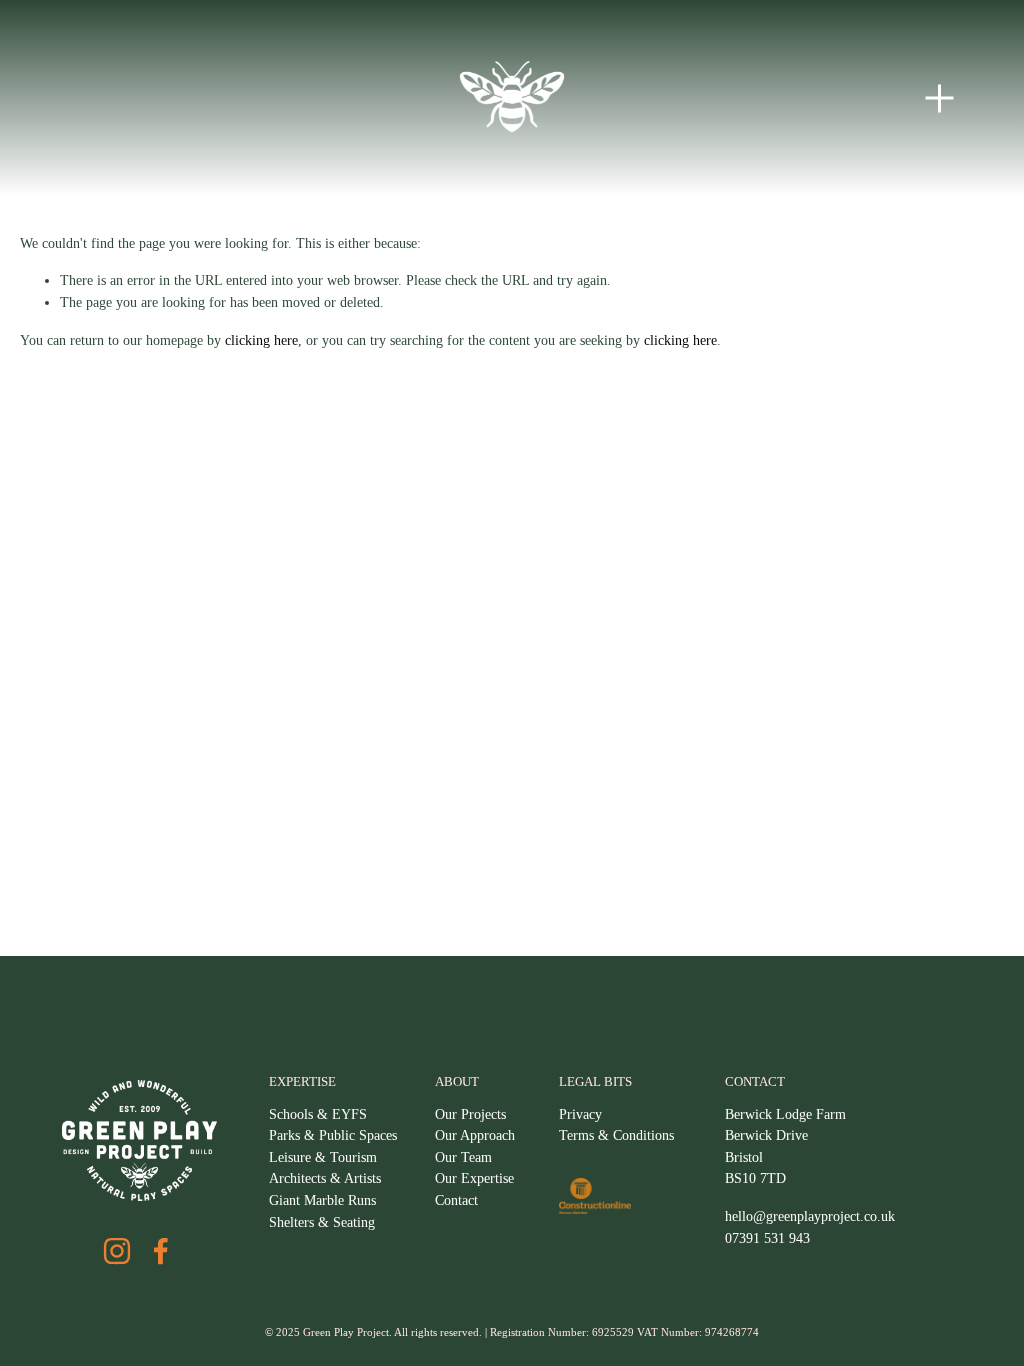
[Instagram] (117, 1251)
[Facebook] (161, 1251)
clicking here (261, 340)
